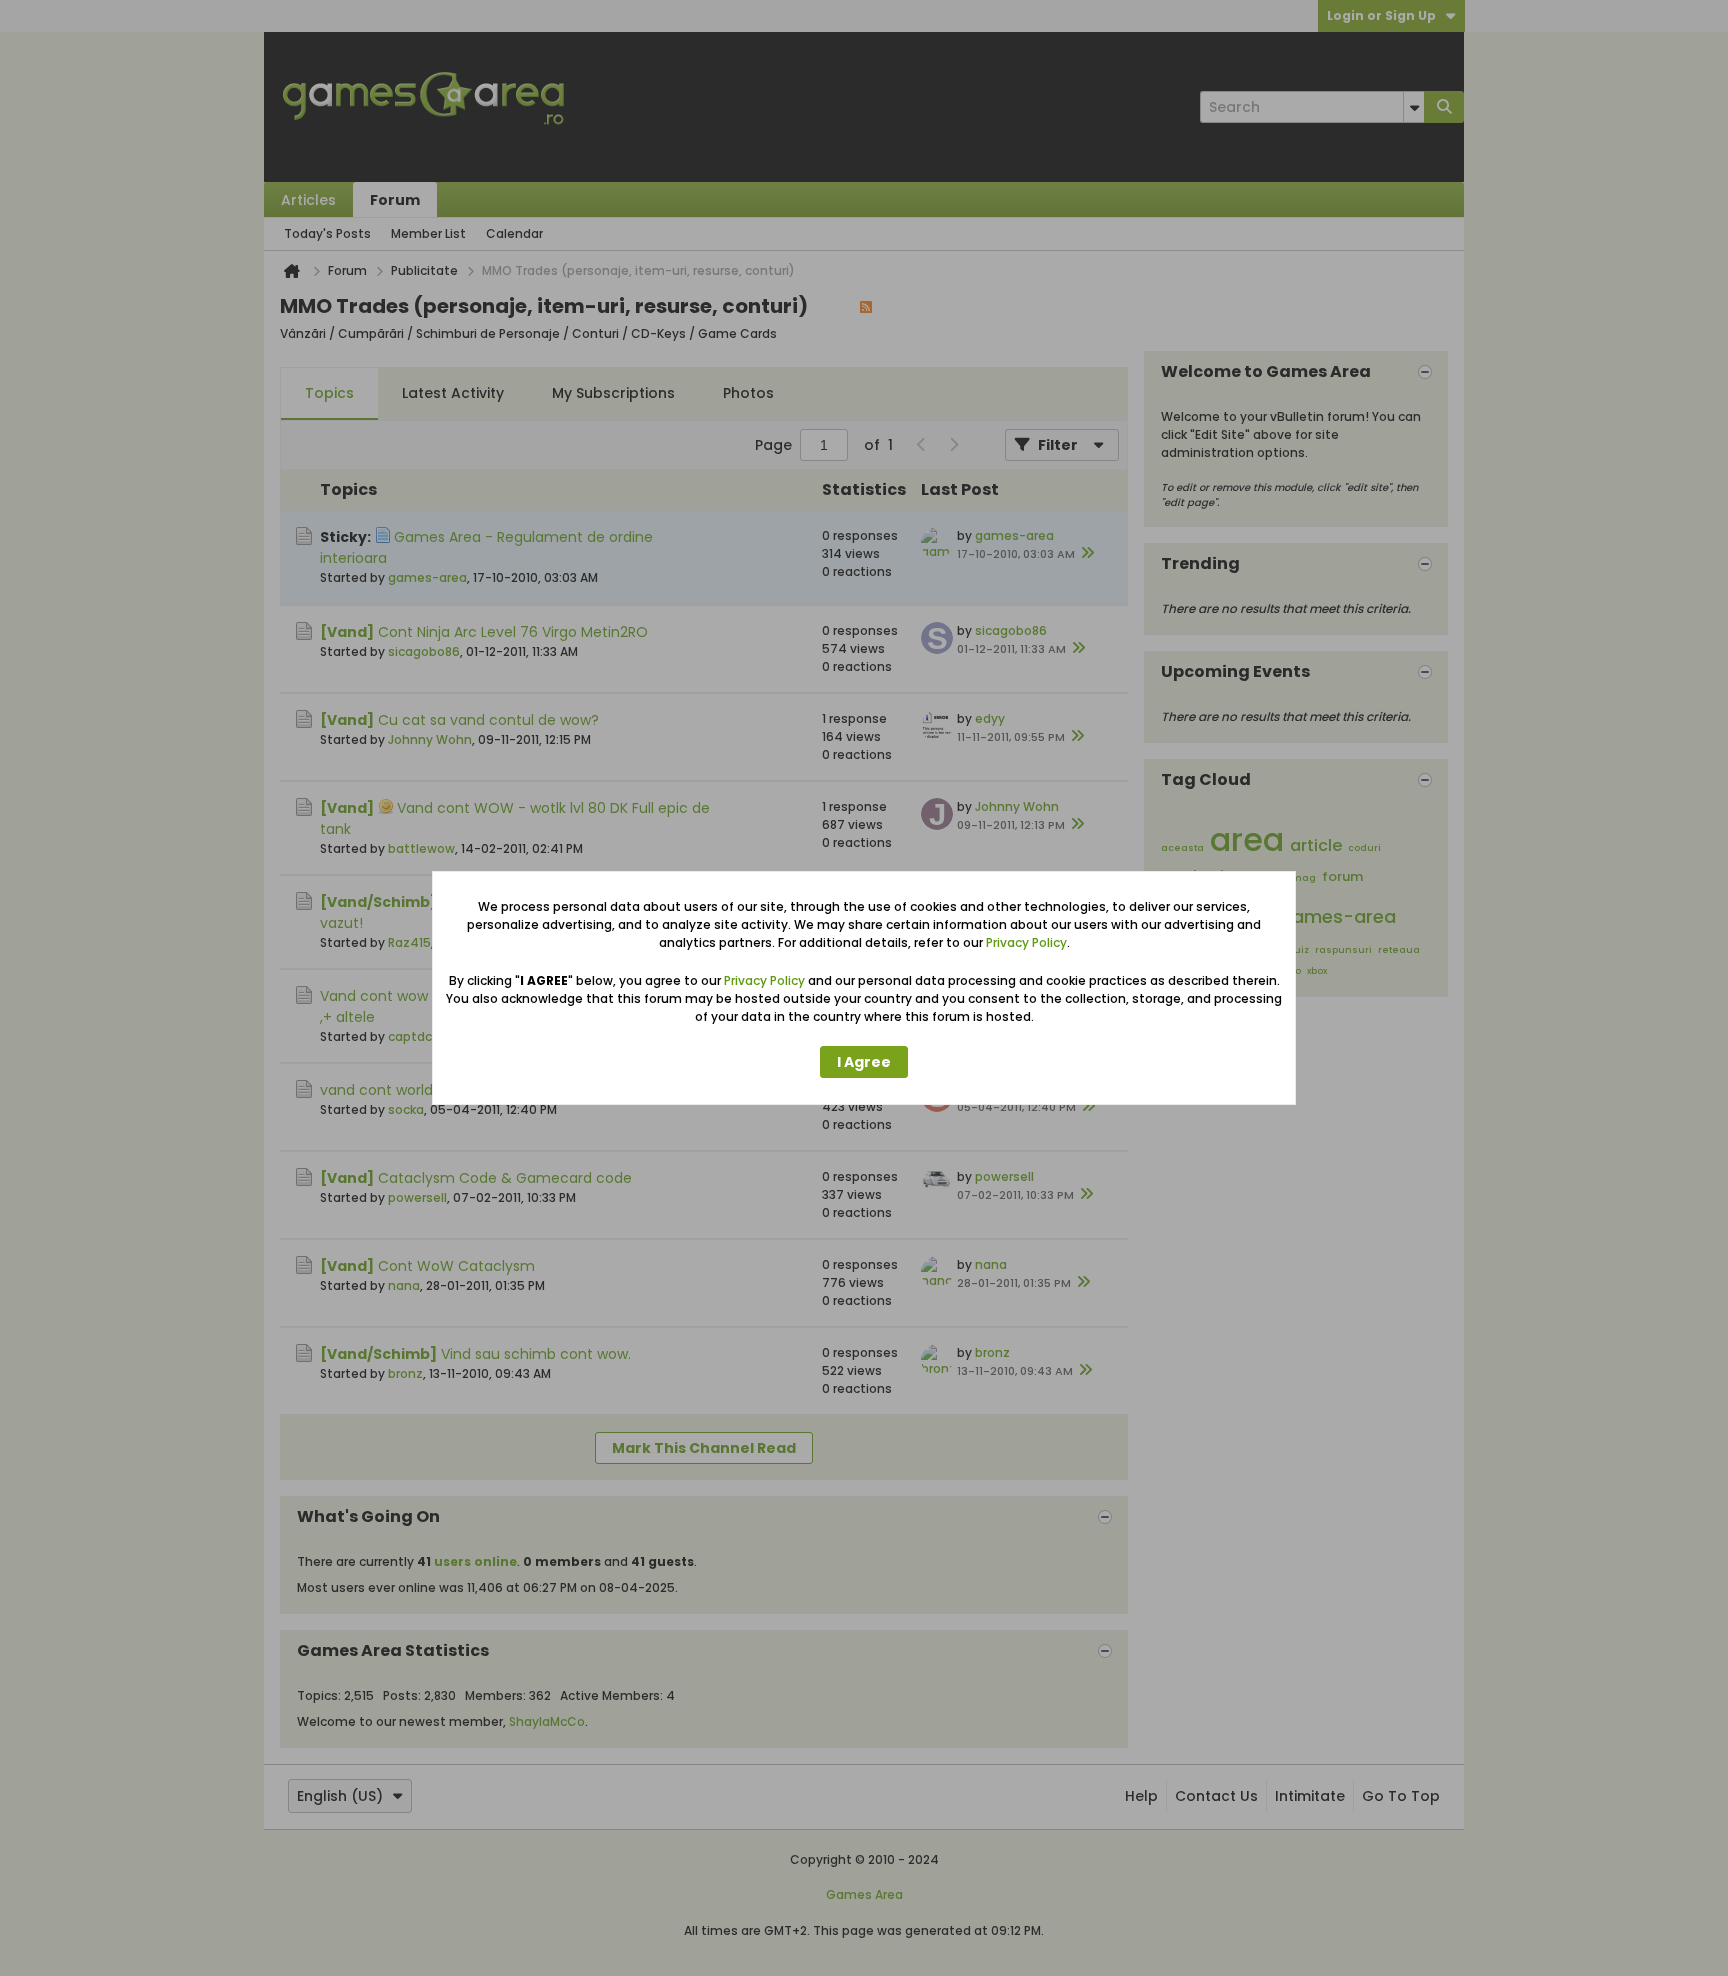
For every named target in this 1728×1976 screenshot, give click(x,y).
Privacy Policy (1026, 942)
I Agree (864, 1062)
